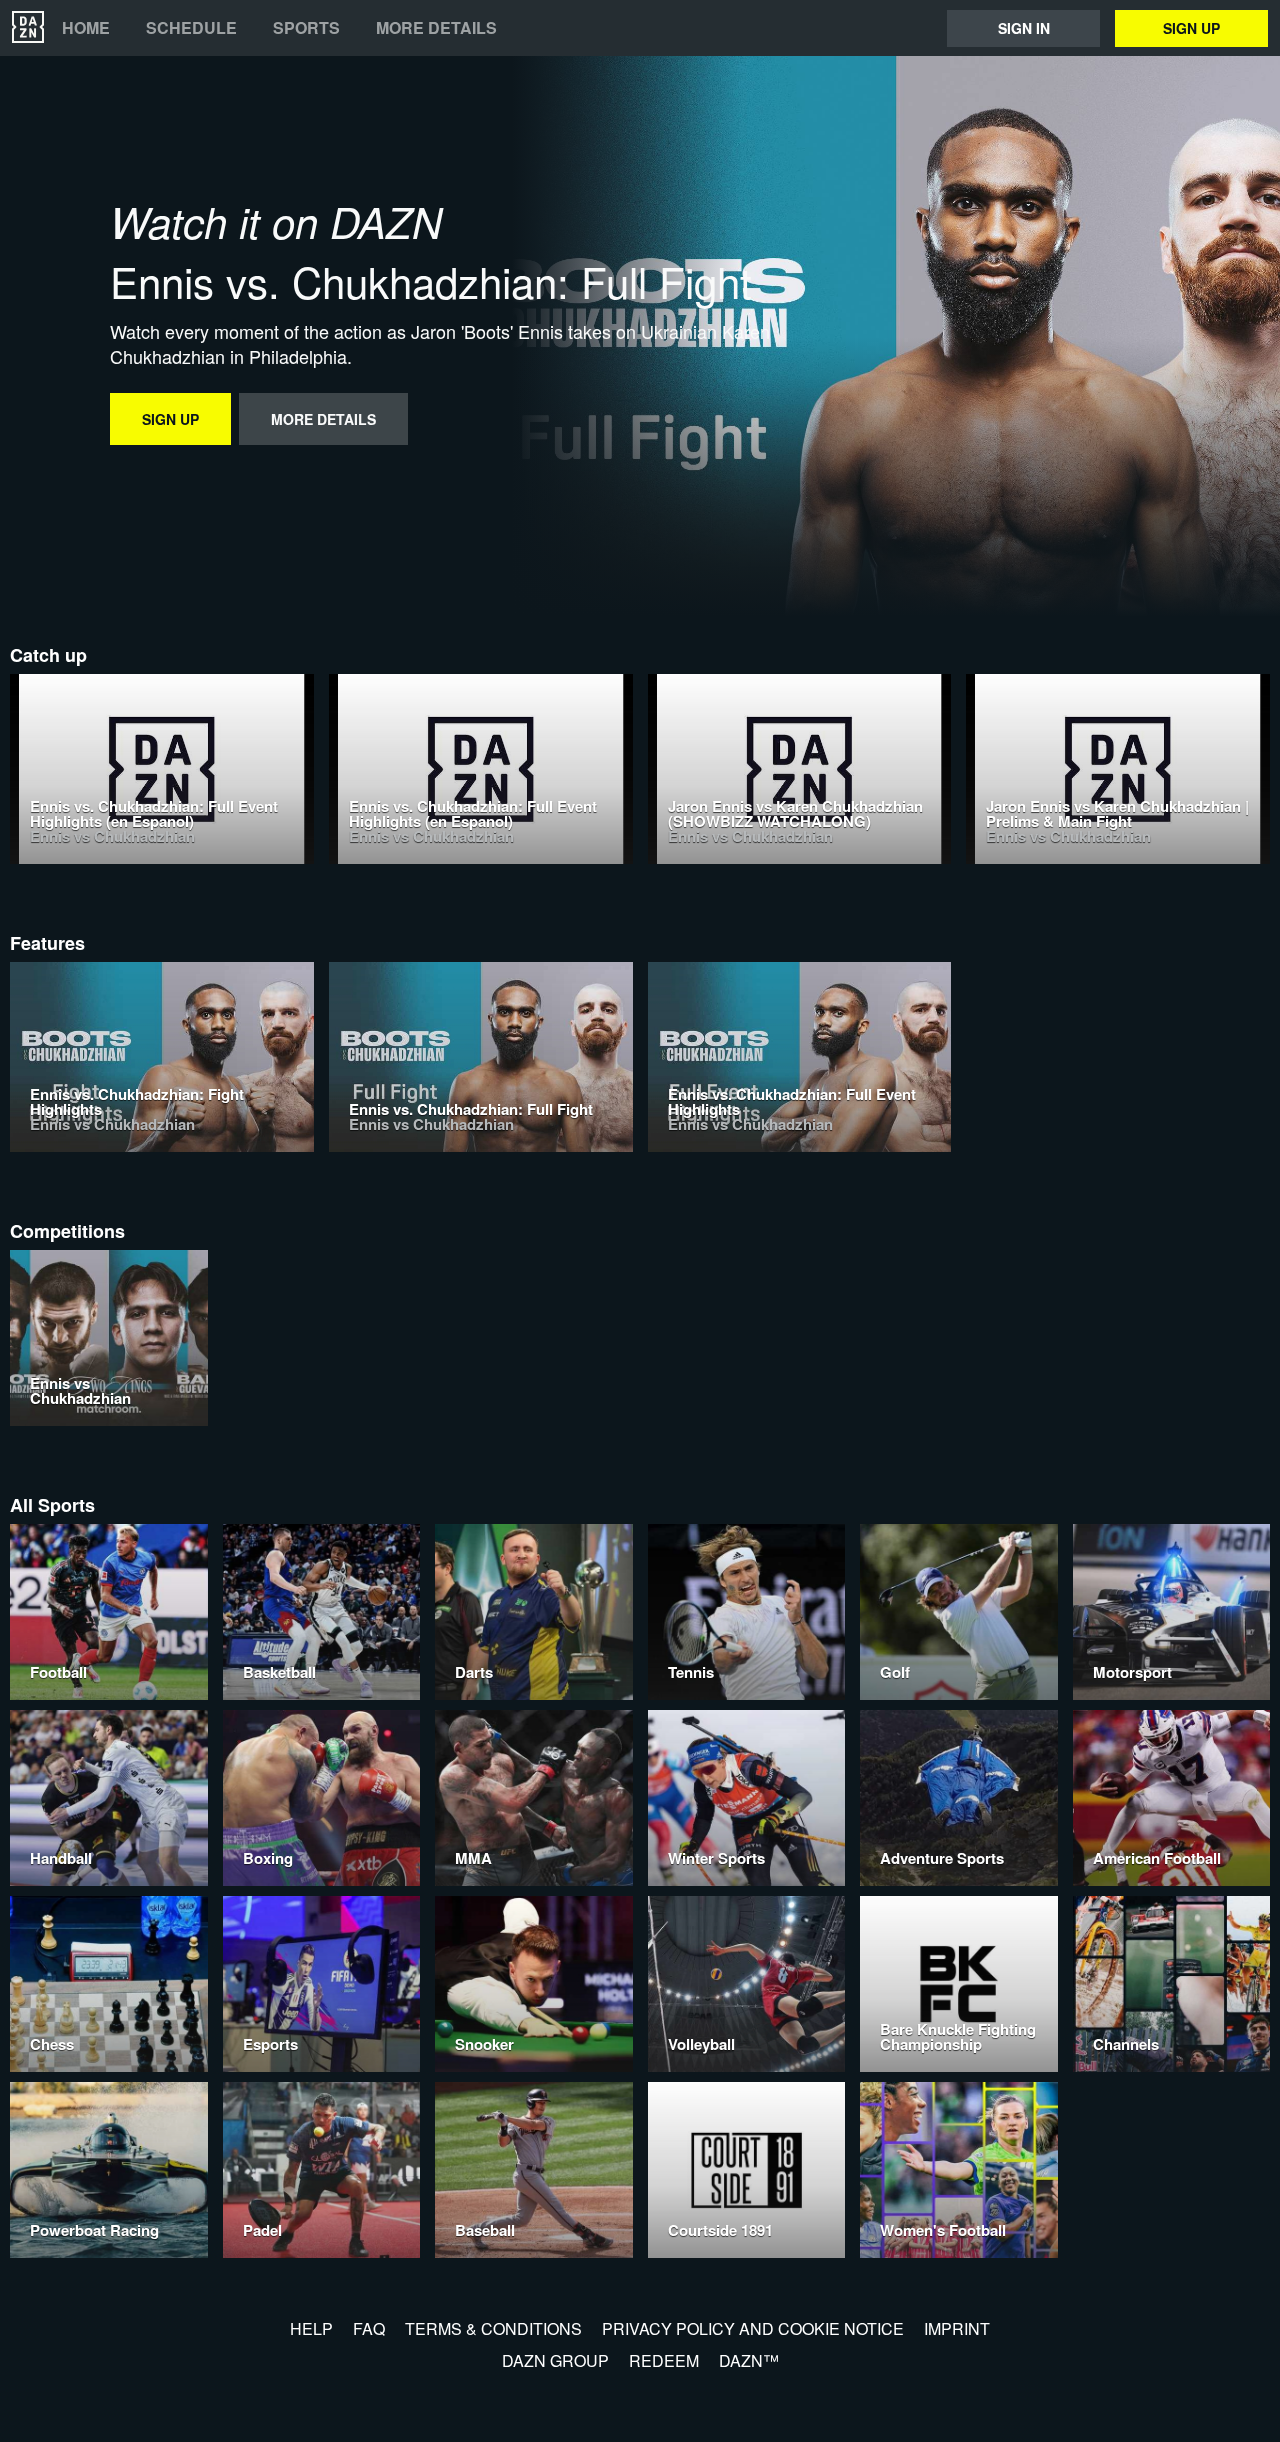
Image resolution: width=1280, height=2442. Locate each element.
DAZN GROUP (555, 2360)
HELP (311, 2328)
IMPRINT (957, 2328)
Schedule (191, 28)
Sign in (1024, 28)
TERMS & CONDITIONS (493, 2328)
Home (86, 28)
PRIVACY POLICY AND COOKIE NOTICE (753, 2328)
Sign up (1191, 28)
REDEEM (664, 2360)
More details (436, 28)
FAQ (369, 2328)
